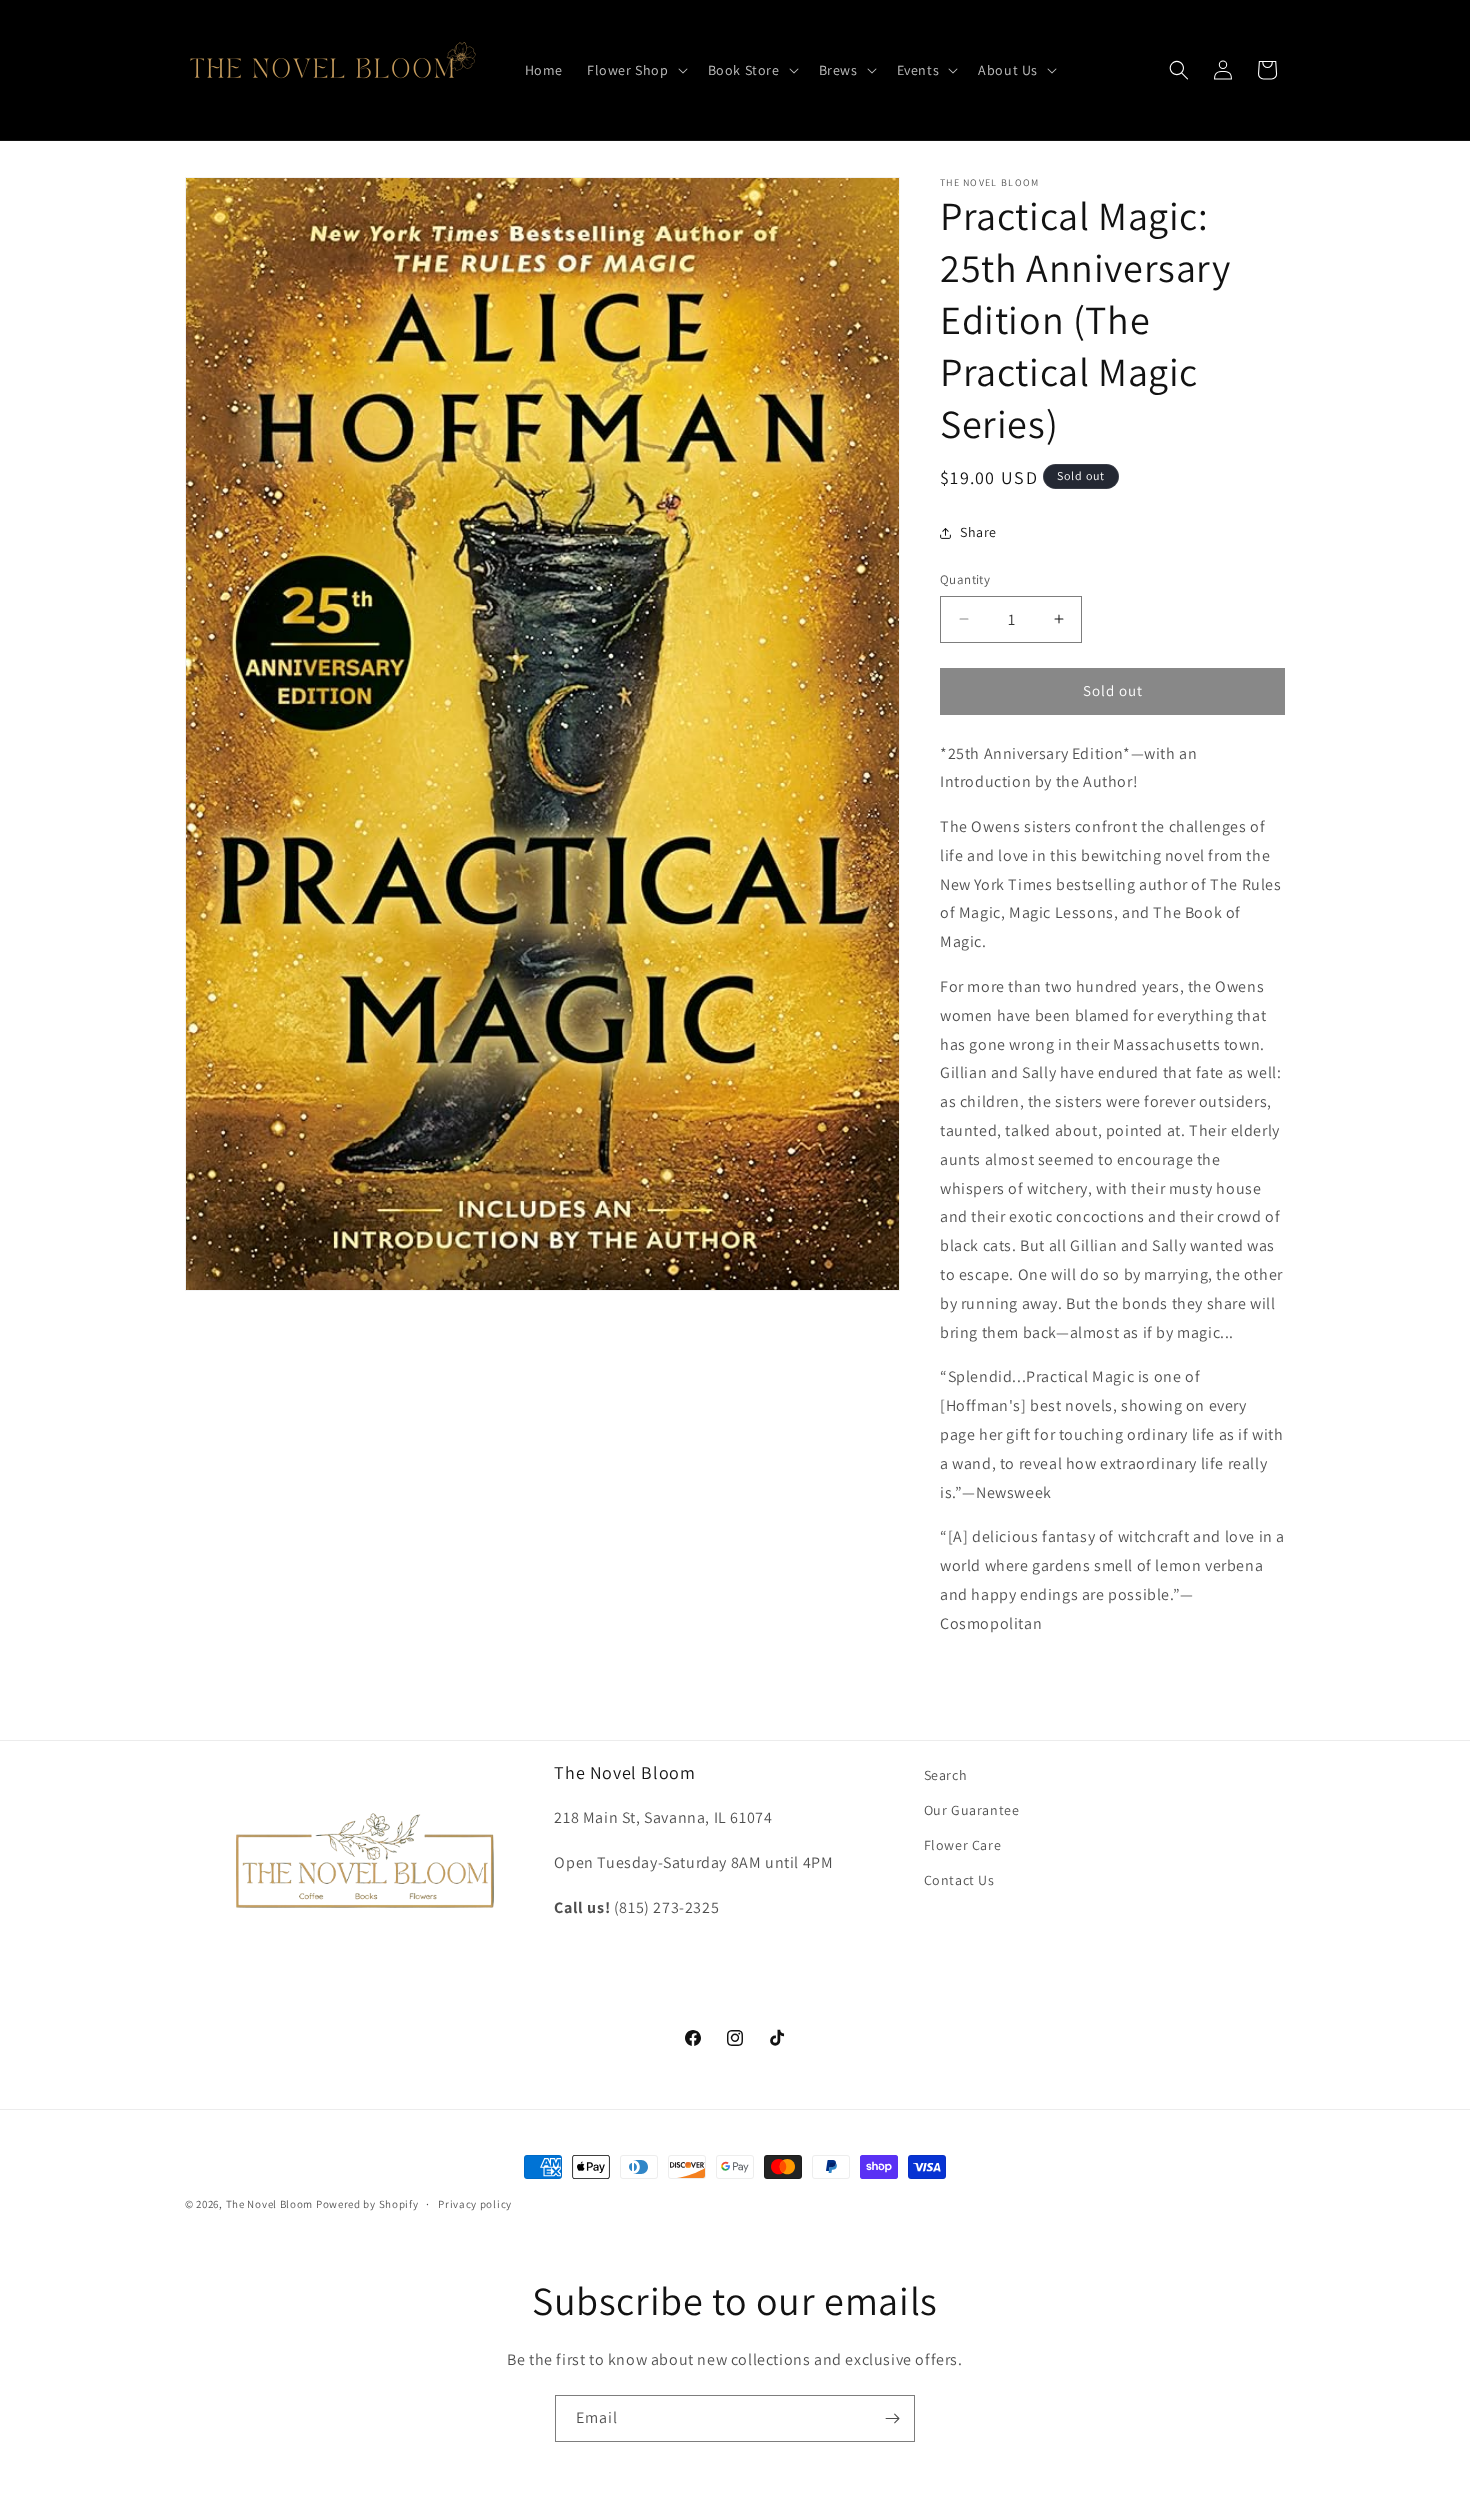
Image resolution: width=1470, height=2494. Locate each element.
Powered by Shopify (367, 2204)
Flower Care (963, 1845)
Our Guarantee (972, 1810)
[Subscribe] (892, 2418)
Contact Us (959, 1880)
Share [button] (978, 532)
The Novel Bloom (270, 2204)
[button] (635, 70)
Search (946, 1775)
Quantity (965, 579)
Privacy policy (475, 2204)
